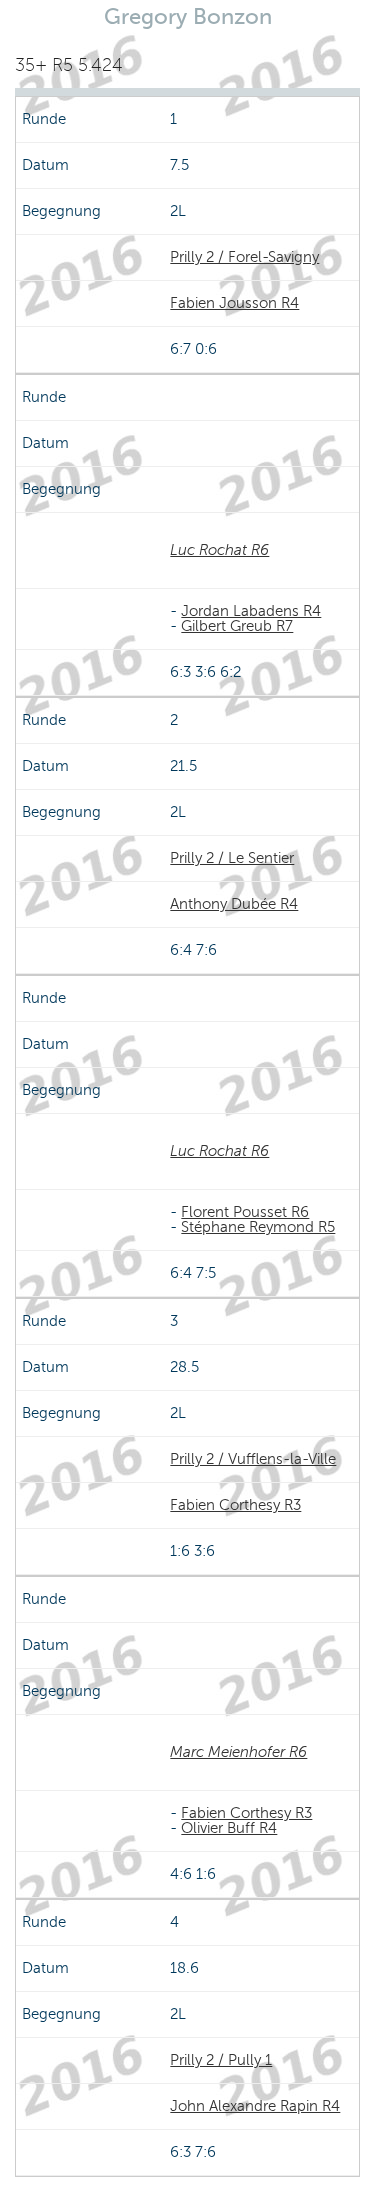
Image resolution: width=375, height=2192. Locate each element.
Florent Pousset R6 (245, 1212)
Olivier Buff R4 (229, 1828)
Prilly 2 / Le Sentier (232, 858)
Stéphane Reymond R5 (258, 1227)
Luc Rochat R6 (219, 550)
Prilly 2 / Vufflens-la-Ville (253, 1459)
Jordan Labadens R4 (251, 611)
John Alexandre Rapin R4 (255, 2106)
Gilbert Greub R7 (237, 626)
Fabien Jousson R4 (234, 303)
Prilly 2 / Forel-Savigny (244, 257)
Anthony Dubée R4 (234, 904)
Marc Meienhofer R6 (238, 1752)
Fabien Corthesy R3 (235, 1505)
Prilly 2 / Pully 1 (221, 2060)
